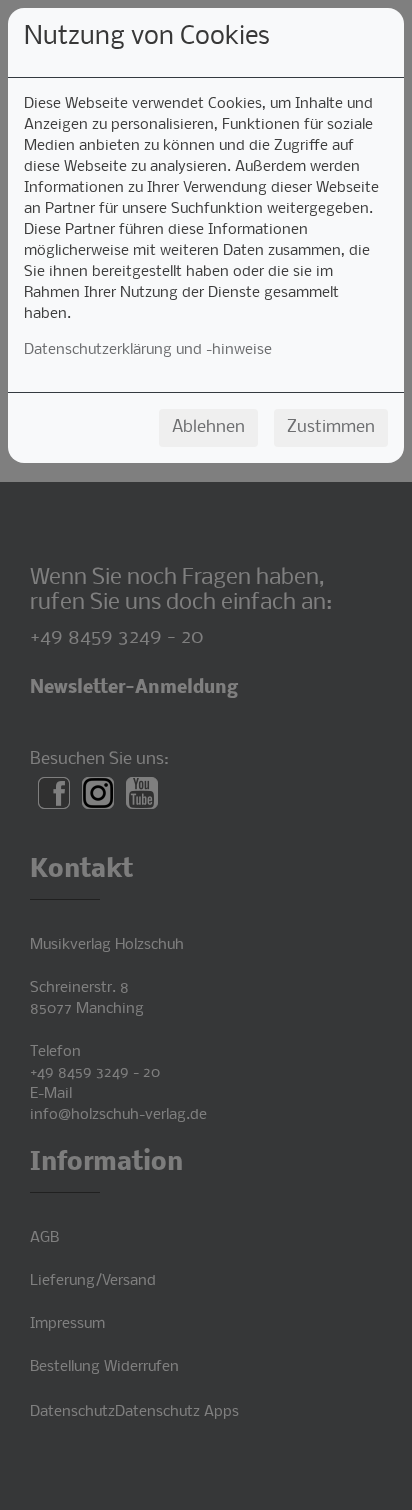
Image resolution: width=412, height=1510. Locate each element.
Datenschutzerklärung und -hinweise (148, 350)
